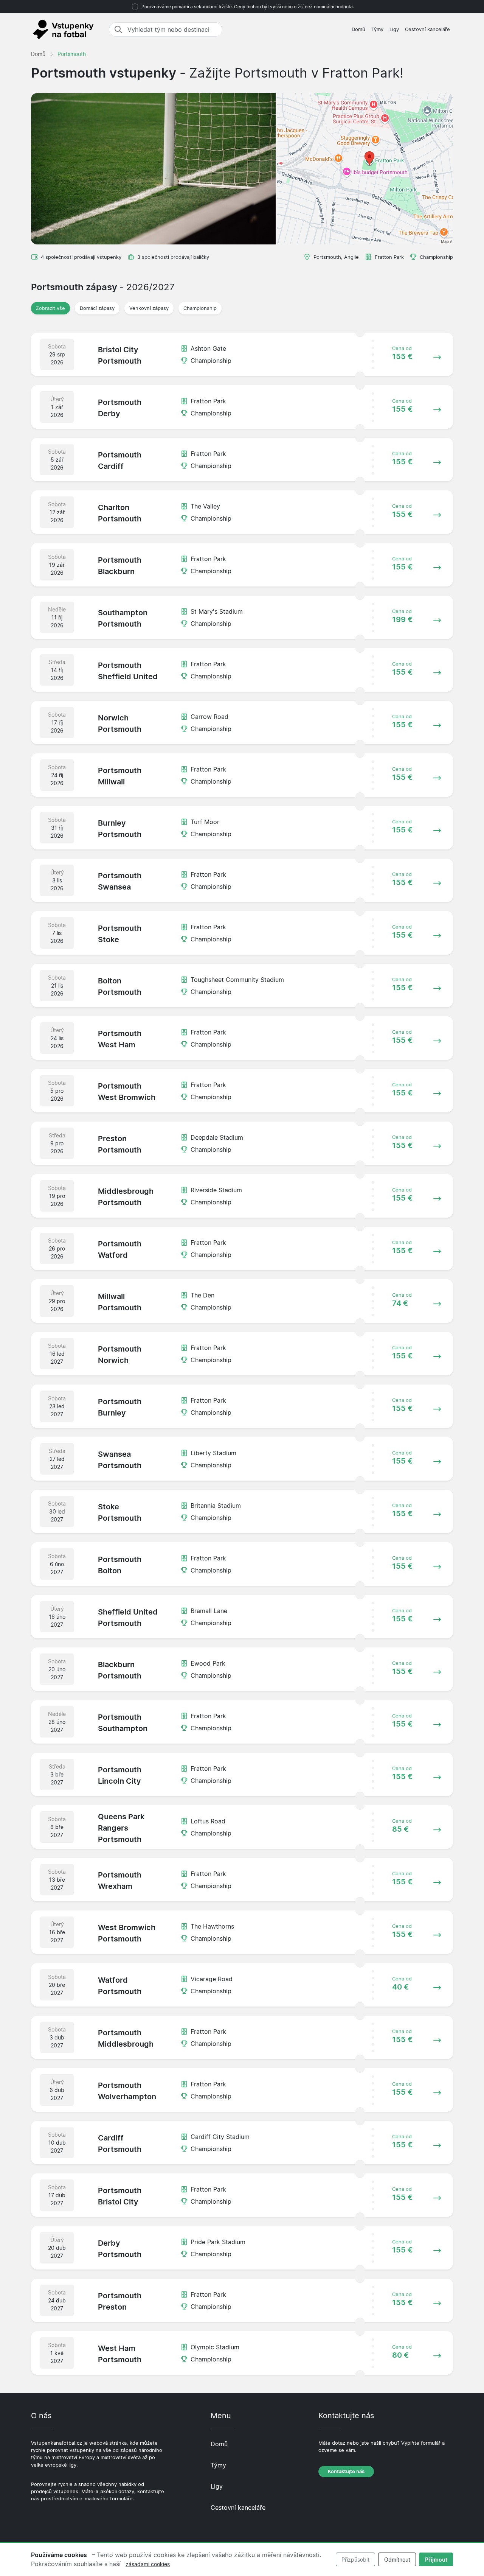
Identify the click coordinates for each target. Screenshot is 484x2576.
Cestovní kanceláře (427, 29)
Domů (358, 29)
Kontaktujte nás (346, 2471)
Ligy (394, 29)
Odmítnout (397, 2560)
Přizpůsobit (355, 2560)
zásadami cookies (148, 2564)
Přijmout (436, 2560)
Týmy (377, 29)
